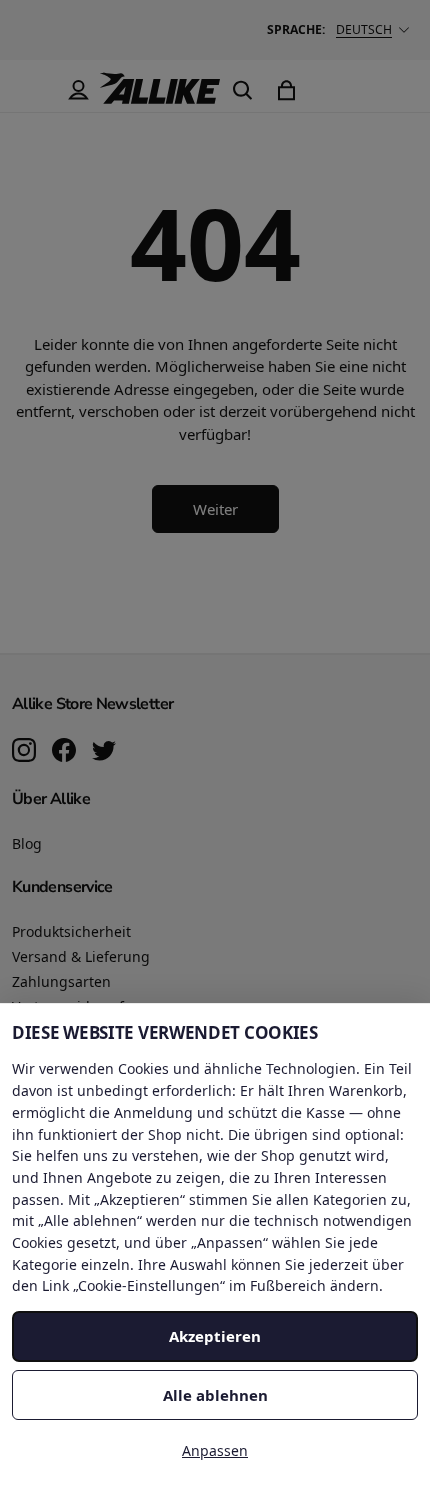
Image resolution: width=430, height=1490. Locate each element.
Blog (27, 843)
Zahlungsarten (61, 981)
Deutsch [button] (364, 29)
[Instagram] (24, 752)
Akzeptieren (215, 1336)
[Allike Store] (160, 96)
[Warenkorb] (286, 90)
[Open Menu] (34, 90)
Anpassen (215, 1450)
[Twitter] (104, 752)
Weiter (215, 509)
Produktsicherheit (71, 931)
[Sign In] (78, 90)
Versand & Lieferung (81, 956)
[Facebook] (64, 752)
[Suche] (242, 90)
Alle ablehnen (215, 1395)
